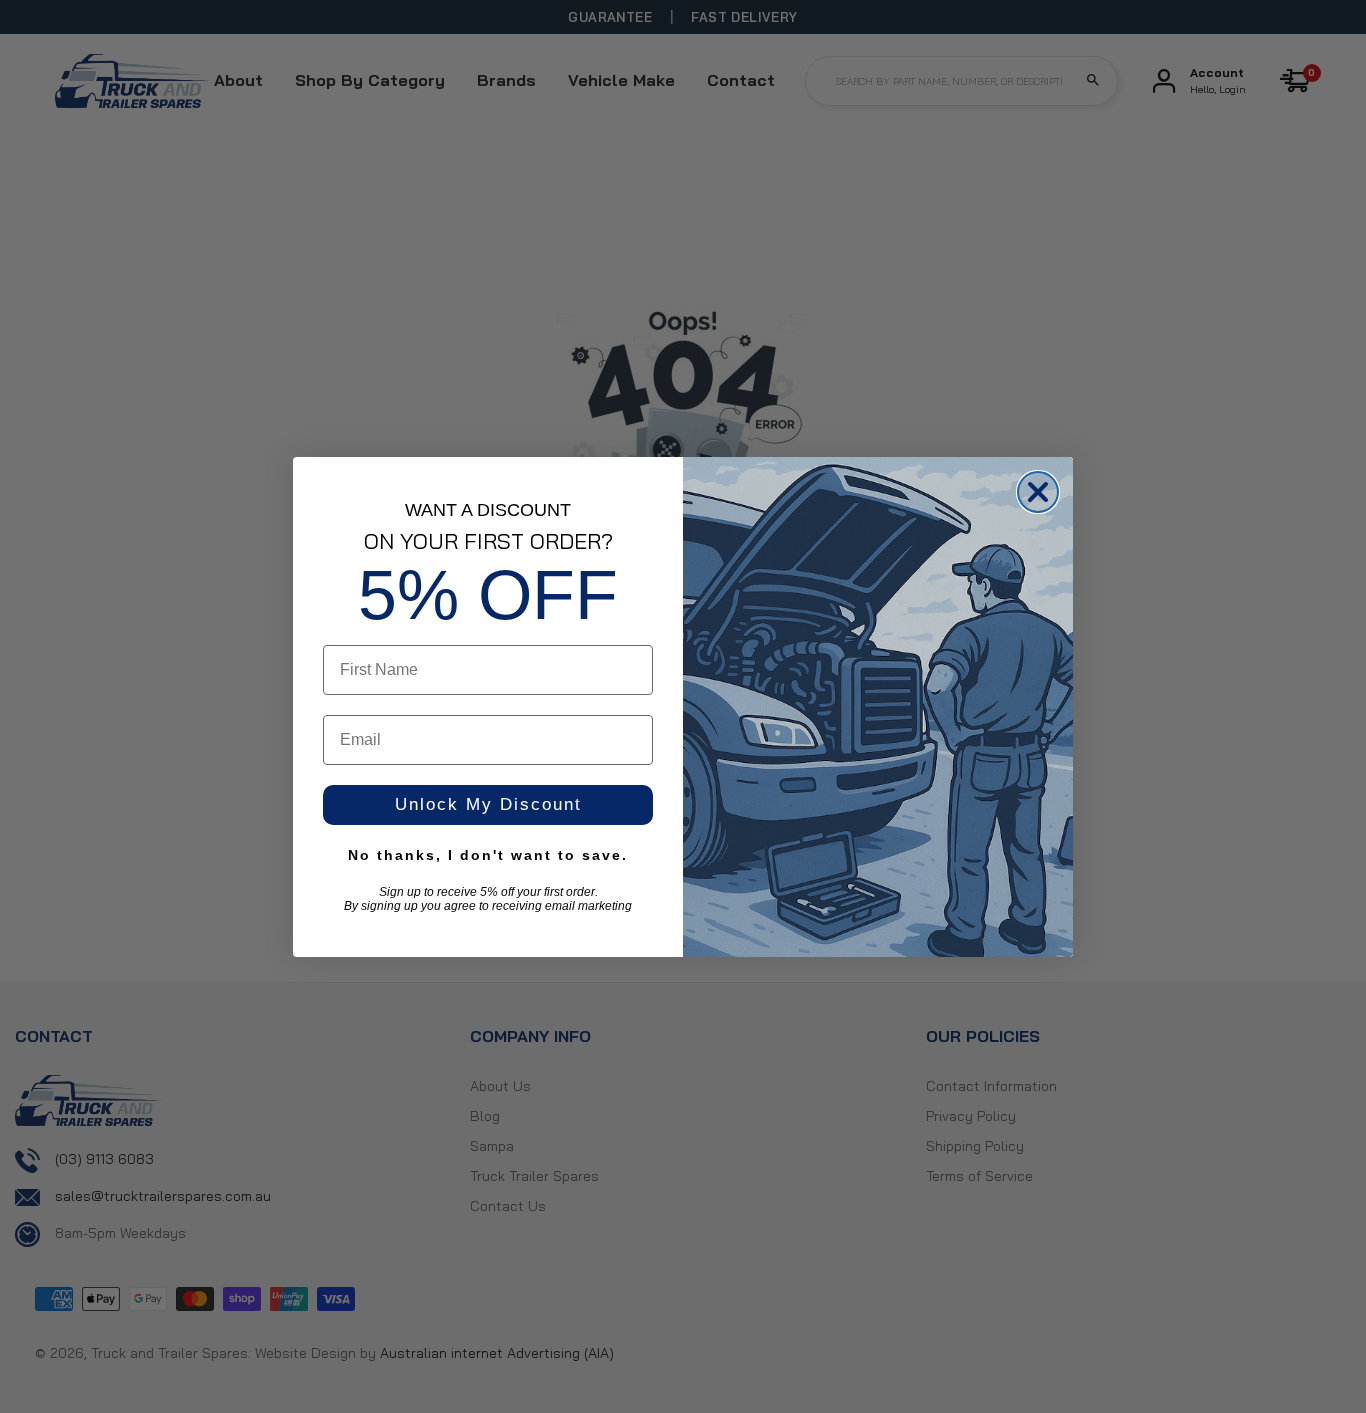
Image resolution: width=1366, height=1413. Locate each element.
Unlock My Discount (488, 804)
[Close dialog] (1038, 492)
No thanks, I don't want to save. (488, 855)
